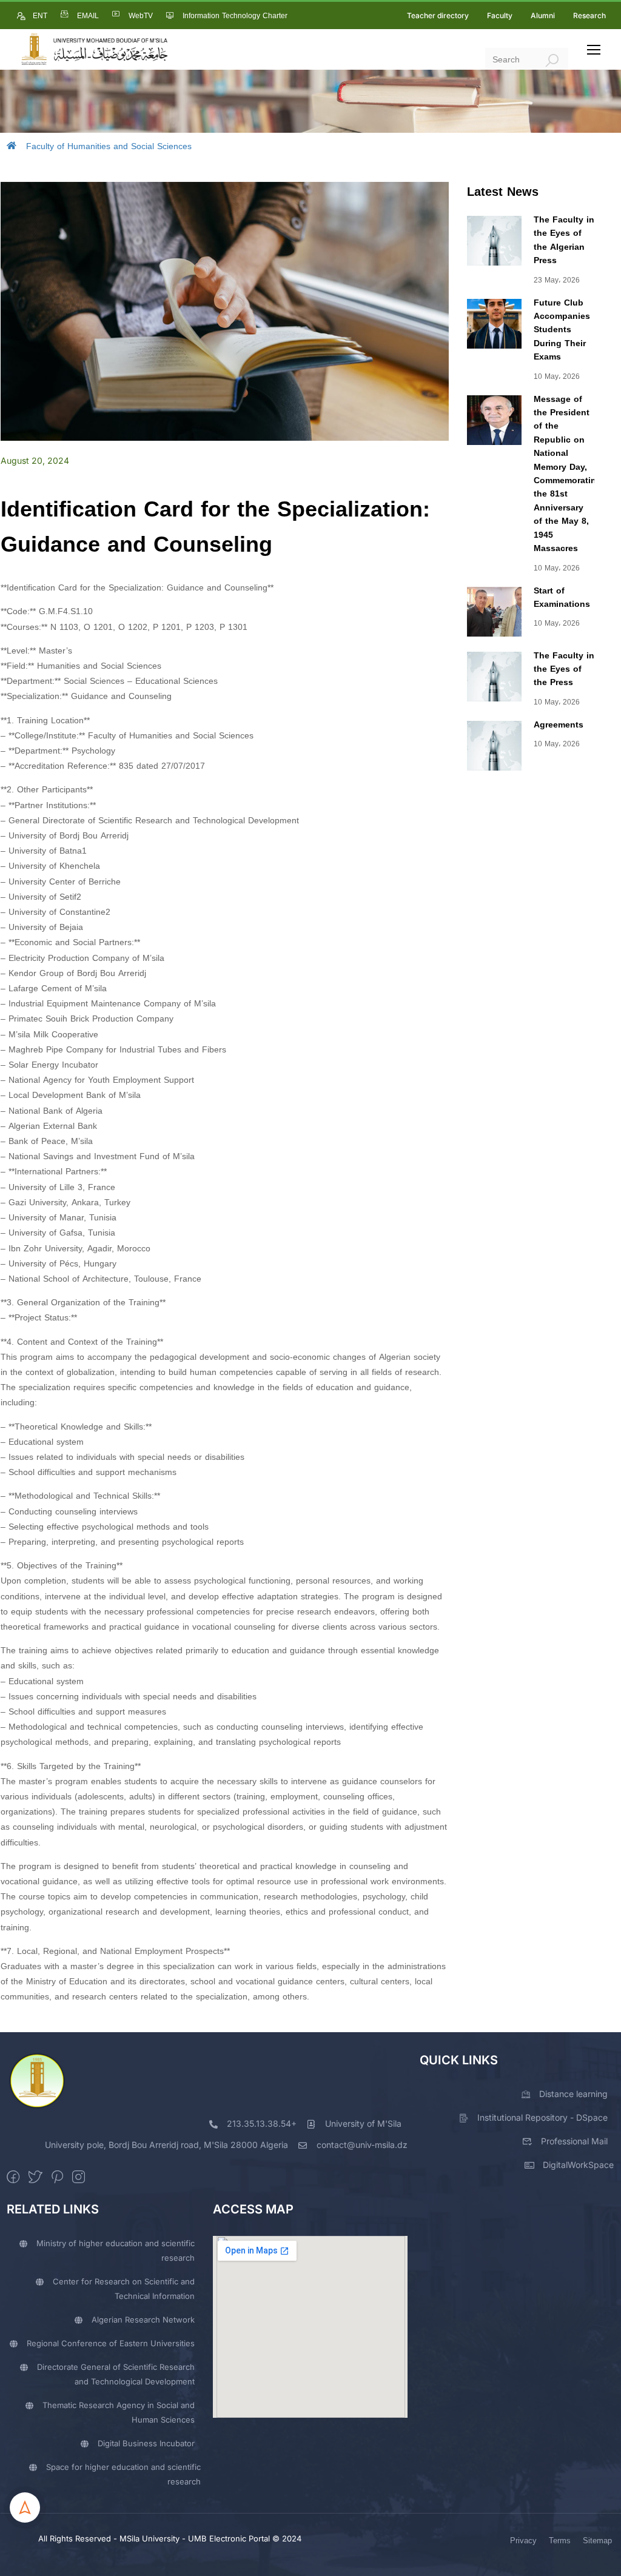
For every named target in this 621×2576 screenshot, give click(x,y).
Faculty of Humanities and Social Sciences (109, 146)
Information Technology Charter (235, 16)
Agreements (559, 725)
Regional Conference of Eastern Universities (111, 2343)
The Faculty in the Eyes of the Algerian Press (564, 240)
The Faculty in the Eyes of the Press (564, 669)
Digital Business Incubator (146, 2443)
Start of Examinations (562, 597)
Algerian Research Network (143, 2320)
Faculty (500, 15)
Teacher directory (438, 15)
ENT (40, 16)
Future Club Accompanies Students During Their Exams (562, 330)
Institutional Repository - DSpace (542, 2117)
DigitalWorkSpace (578, 2165)
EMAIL (88, 16)
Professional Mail (574, 2141)
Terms (560, 2541)
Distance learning (573, 2094)
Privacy (523, 2541)
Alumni (543, 15)
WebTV (141, 16)
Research (589, 15)
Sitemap (597, 2541)
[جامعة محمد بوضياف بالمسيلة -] (94, 49)
